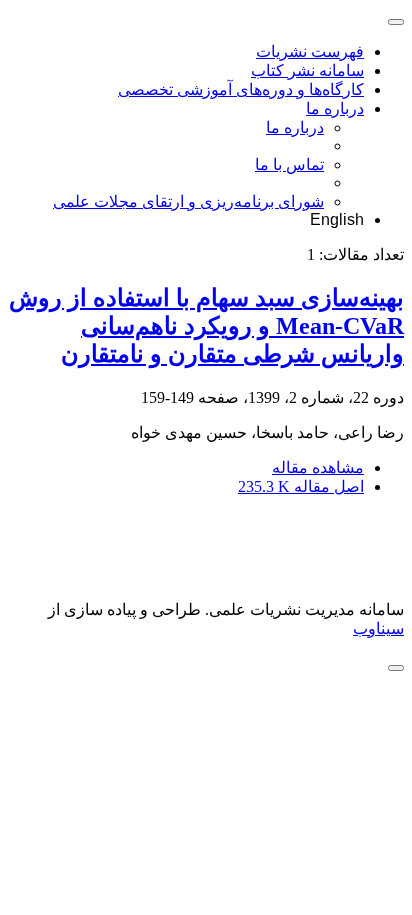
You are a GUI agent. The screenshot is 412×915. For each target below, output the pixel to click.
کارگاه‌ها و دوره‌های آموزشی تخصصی (241, 89)
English (337, 219)
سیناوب (378, 628)
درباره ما (335, 108)
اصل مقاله (301, 486)
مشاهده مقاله (318, 467)
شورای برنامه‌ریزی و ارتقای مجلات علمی (188, 201)
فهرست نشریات (310, 51)
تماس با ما (289, 164)
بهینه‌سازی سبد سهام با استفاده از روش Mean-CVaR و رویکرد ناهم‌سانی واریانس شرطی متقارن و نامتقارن (206, 326)
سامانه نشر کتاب (307, 70)
